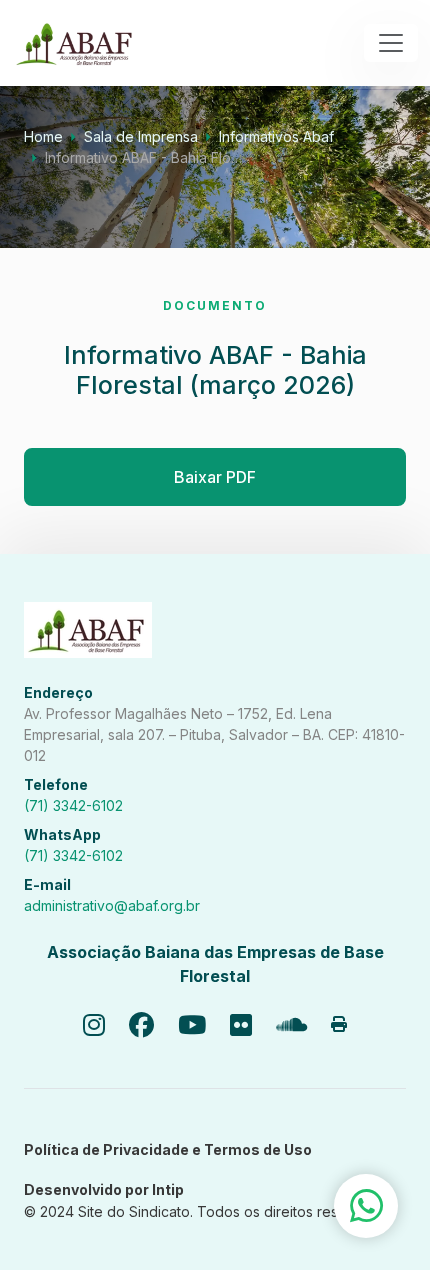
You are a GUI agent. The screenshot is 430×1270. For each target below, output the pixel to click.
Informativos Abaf (276, 136)
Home (43, 136)
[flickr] (241, 1026)
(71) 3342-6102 (73, 805)
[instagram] (94, 1026)
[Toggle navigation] (391, 43)
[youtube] (192, 1026)
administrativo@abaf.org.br (112, 905)
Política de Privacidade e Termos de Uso (168, 1149)
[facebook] (141, 1026)
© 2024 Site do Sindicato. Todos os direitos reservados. (210, 1211)
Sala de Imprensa (141, 136)
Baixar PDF (215, 477)
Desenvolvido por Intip (104, 1189)
